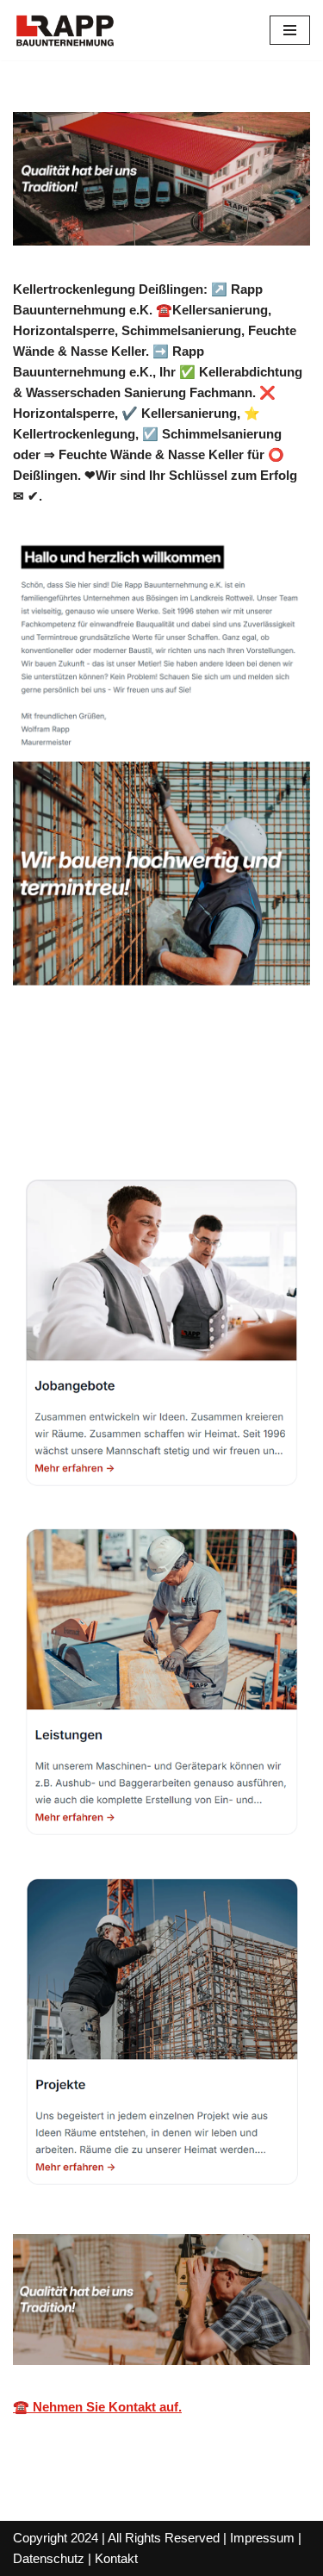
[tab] (168, 1086)
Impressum (262, 2538)
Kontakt (116, 2558)
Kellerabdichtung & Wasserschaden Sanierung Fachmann (143, 1086)
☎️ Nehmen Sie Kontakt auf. (97, 2407)
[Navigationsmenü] (290, 30)
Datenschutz (49, 2558)
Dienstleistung (116, 1120)
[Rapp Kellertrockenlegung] (65, 30)
